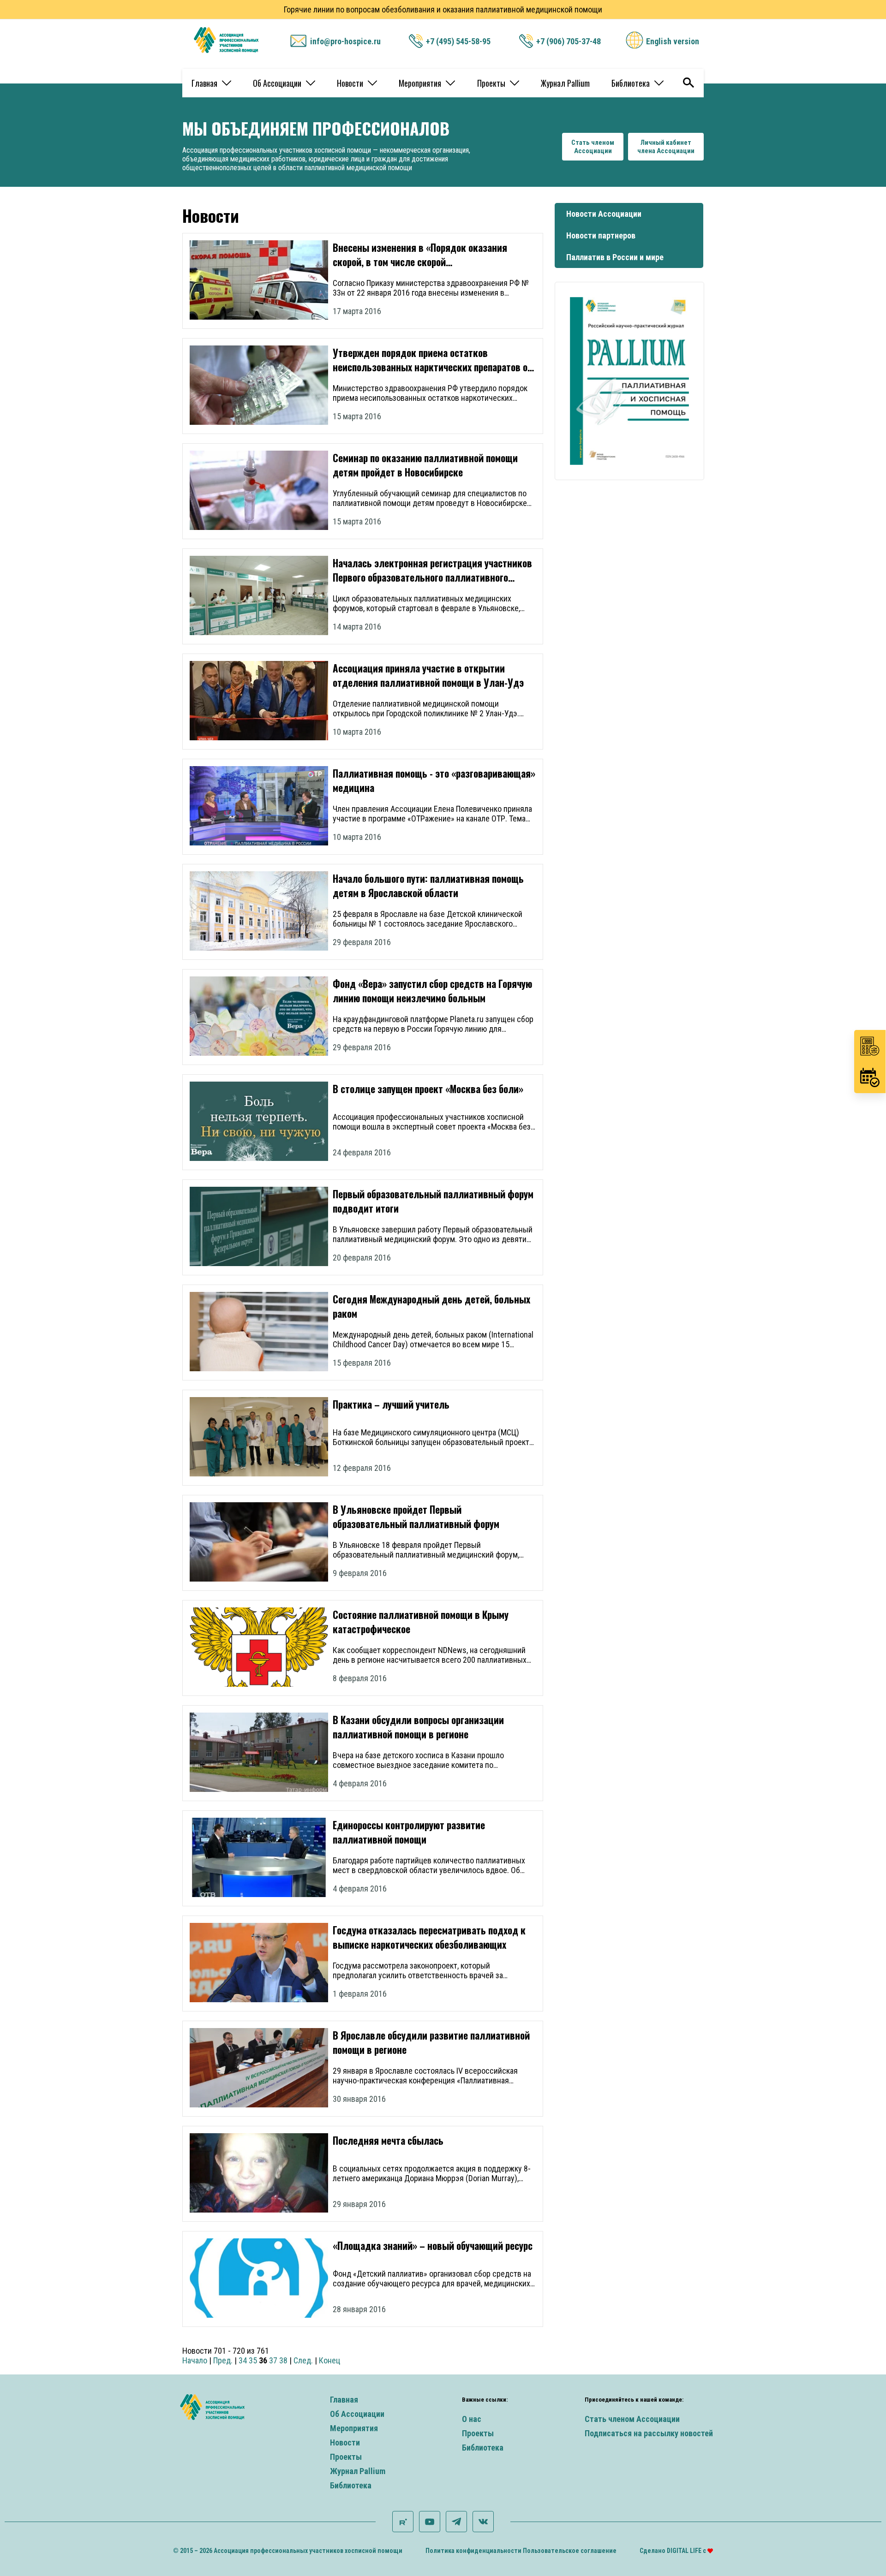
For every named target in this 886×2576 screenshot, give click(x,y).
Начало (195, 2360)
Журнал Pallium (565, 83)
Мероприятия (420, 83)
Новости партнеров (601, 235)
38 (283, 2360)
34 (243, 2360)
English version (673, 41)
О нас (472, 2419)
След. (303, 2360)
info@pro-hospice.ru (345, 41)
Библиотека (631, 83)
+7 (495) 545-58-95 (458, 41)
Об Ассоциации (277, 83)
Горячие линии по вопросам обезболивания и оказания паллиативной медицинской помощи (443, 9)
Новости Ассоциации (604, 214)
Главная (204, 83)
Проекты (491, 83)
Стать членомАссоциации (593, 147)
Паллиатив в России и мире (615, 257)
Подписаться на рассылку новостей (649, 2433)
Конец (329, 2360)
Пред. (223, 2360)
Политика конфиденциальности (473, 2551)
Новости (350, 83)
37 (273, 2360)
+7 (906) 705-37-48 (569, 41)
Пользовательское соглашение (570, 2551)
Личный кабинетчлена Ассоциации (666, 147)
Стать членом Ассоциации (632, 2419)
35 (253, 2360)
